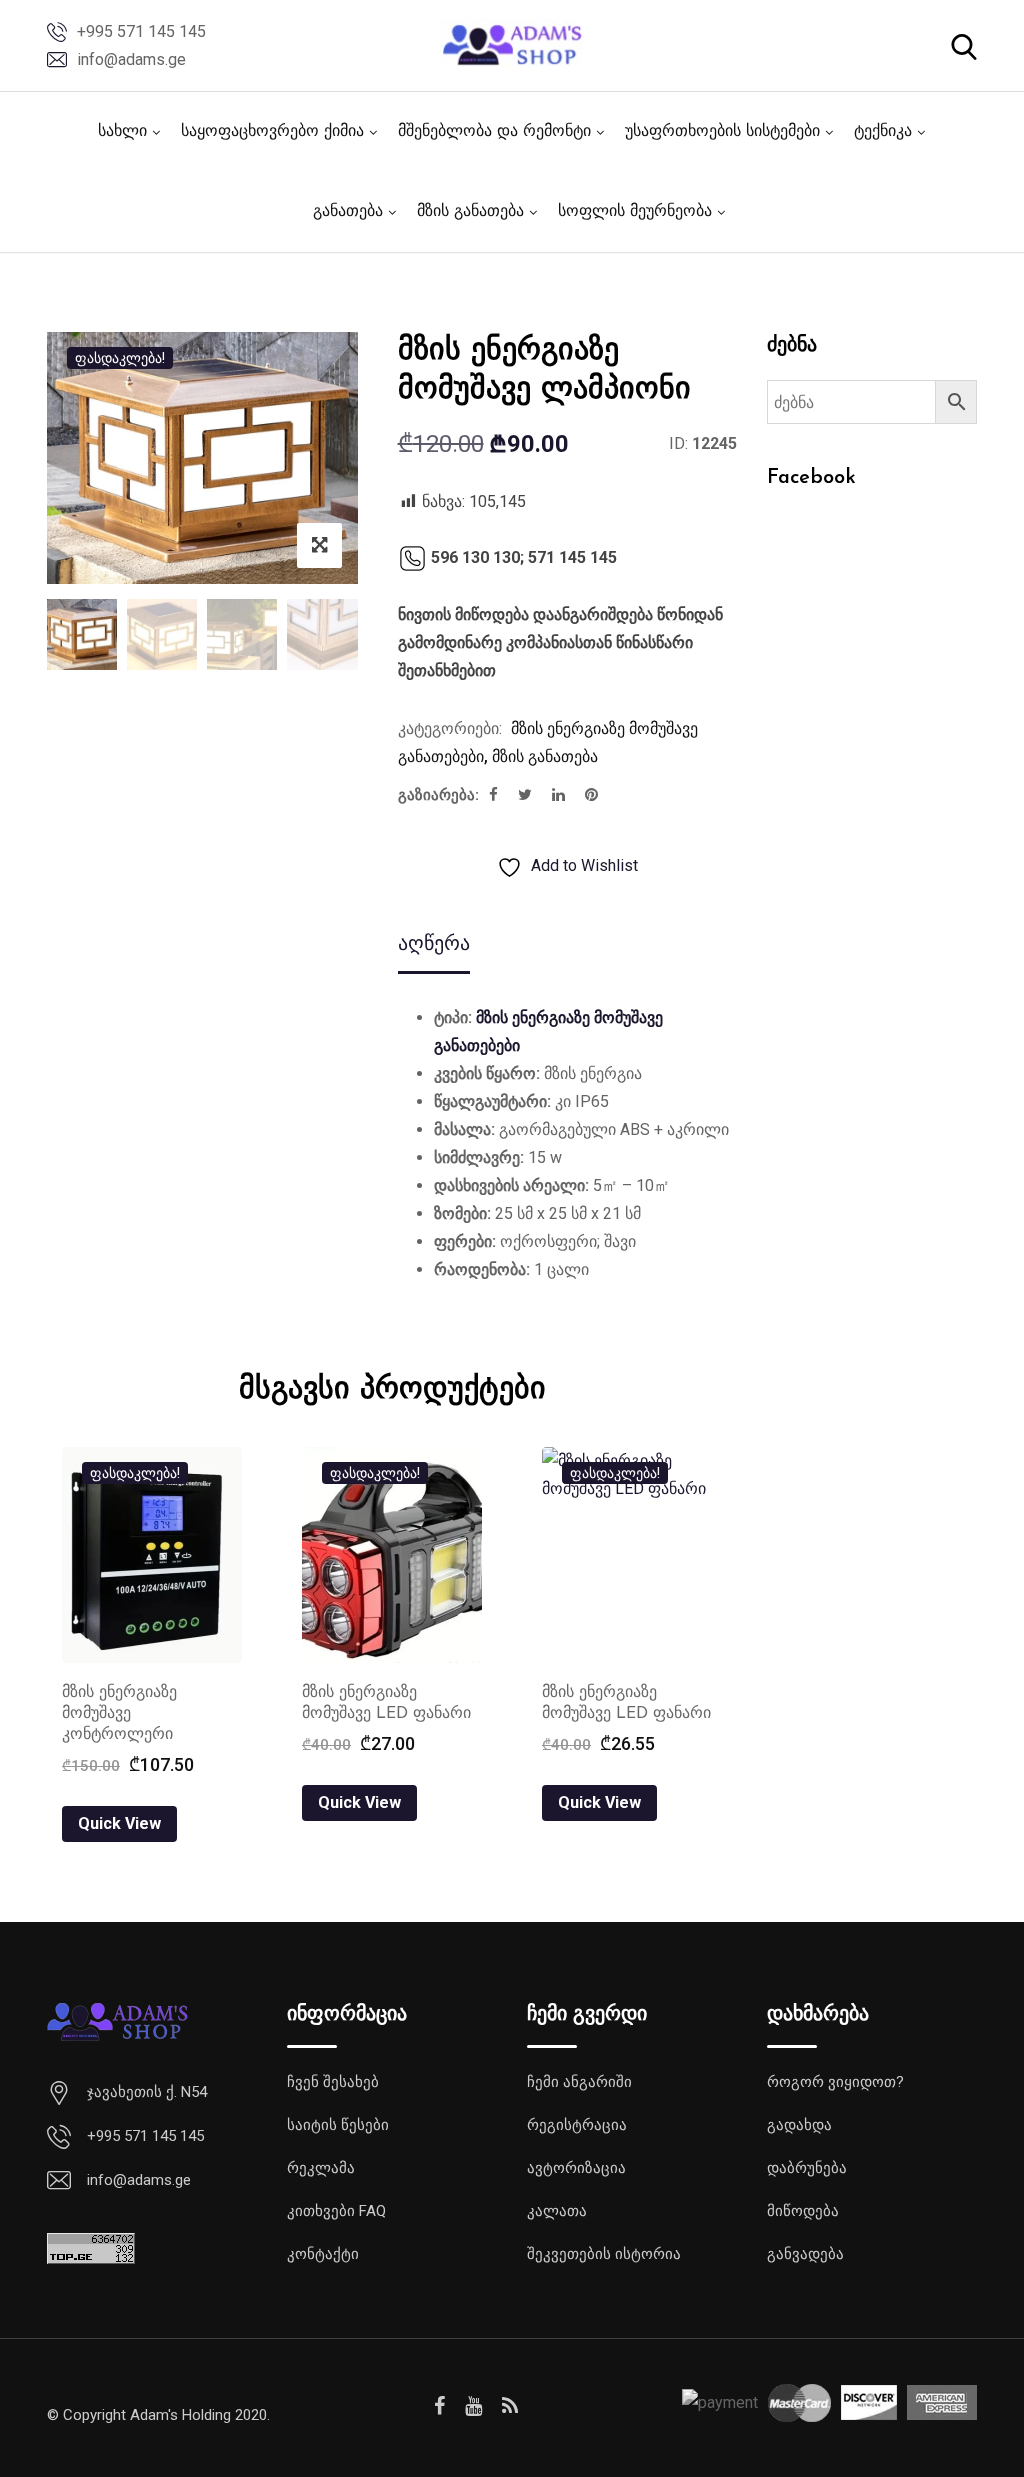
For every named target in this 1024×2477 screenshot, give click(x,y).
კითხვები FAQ (336, 2211)
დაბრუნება (807, 2168)
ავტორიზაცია (576, 2168)
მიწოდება (803, 2211)
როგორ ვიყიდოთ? (835, 2082)
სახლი (122, 132)
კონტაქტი (323, 2254)
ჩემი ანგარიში (579, 2082)
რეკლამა (321, 2168)
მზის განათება (470, 212)
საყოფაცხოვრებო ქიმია (272, 132)
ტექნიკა (883, 132)
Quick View (119, 1823)
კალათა (557, 2211)
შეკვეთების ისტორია (604, 2254)
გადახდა (799, 2125)
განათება (348, 212)
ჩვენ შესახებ (333, 2082)
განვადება (805, 2254)
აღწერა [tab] (434, 943)
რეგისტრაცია (577, 2125)
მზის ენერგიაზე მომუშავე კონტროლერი (119, 1714)
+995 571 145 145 (141, 31)
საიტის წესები (338, 2125)
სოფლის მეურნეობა (635, 212)
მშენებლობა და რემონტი (494, 132)
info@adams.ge (131, 59)
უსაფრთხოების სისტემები (722, 132)
